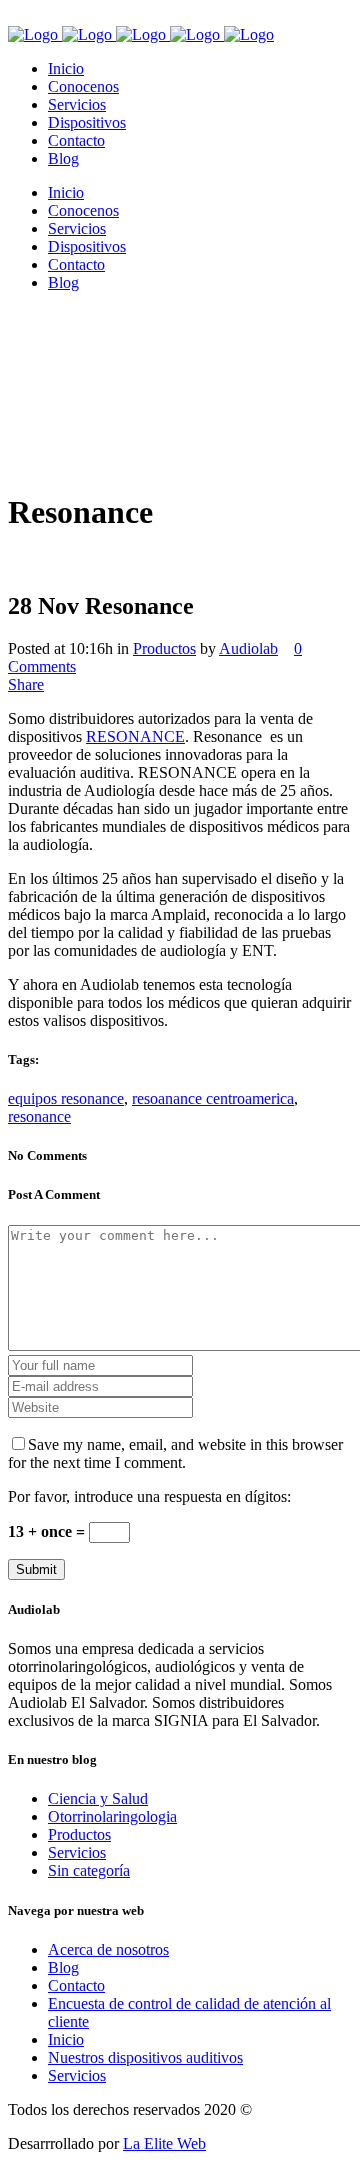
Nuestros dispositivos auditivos (145, 2057)
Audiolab (248, 648)
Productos (164, 648)
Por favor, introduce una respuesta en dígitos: (149, 1496)
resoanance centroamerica (213, 1098)
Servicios (77, 1852)
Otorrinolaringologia (112, 1816)
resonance (39, 1116)
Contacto (76, 1985)
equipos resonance (66, 1098)
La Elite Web (164, 2143)
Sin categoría (89, 1870)
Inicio (66, 2039)
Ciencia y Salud (98, 1798)
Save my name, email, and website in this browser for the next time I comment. (175, 1453)
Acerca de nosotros (108, 1949)
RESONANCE (135, 736)
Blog (63, 1967)
